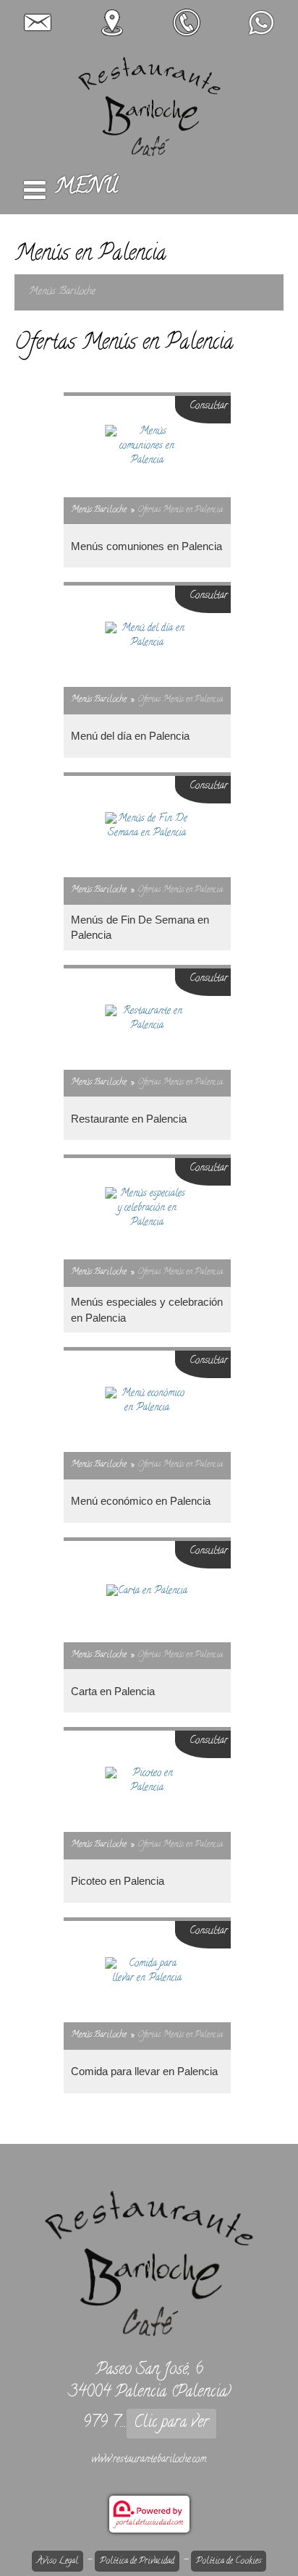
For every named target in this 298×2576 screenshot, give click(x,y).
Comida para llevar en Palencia (144, 2071)
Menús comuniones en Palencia (146, 546)
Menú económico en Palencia (141, 1501)
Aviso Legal (58, 2561)
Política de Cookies (229, 2561)
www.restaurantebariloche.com (149, 2460)
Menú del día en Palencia (130, 736)
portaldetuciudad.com (149, 2523)
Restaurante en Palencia (129, 1119)
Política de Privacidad (137, 2561)
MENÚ (86, 188)
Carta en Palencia (113, 1691)
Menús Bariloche (62, 292)
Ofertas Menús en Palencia (180, 510)
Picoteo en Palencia (118, 1881)
